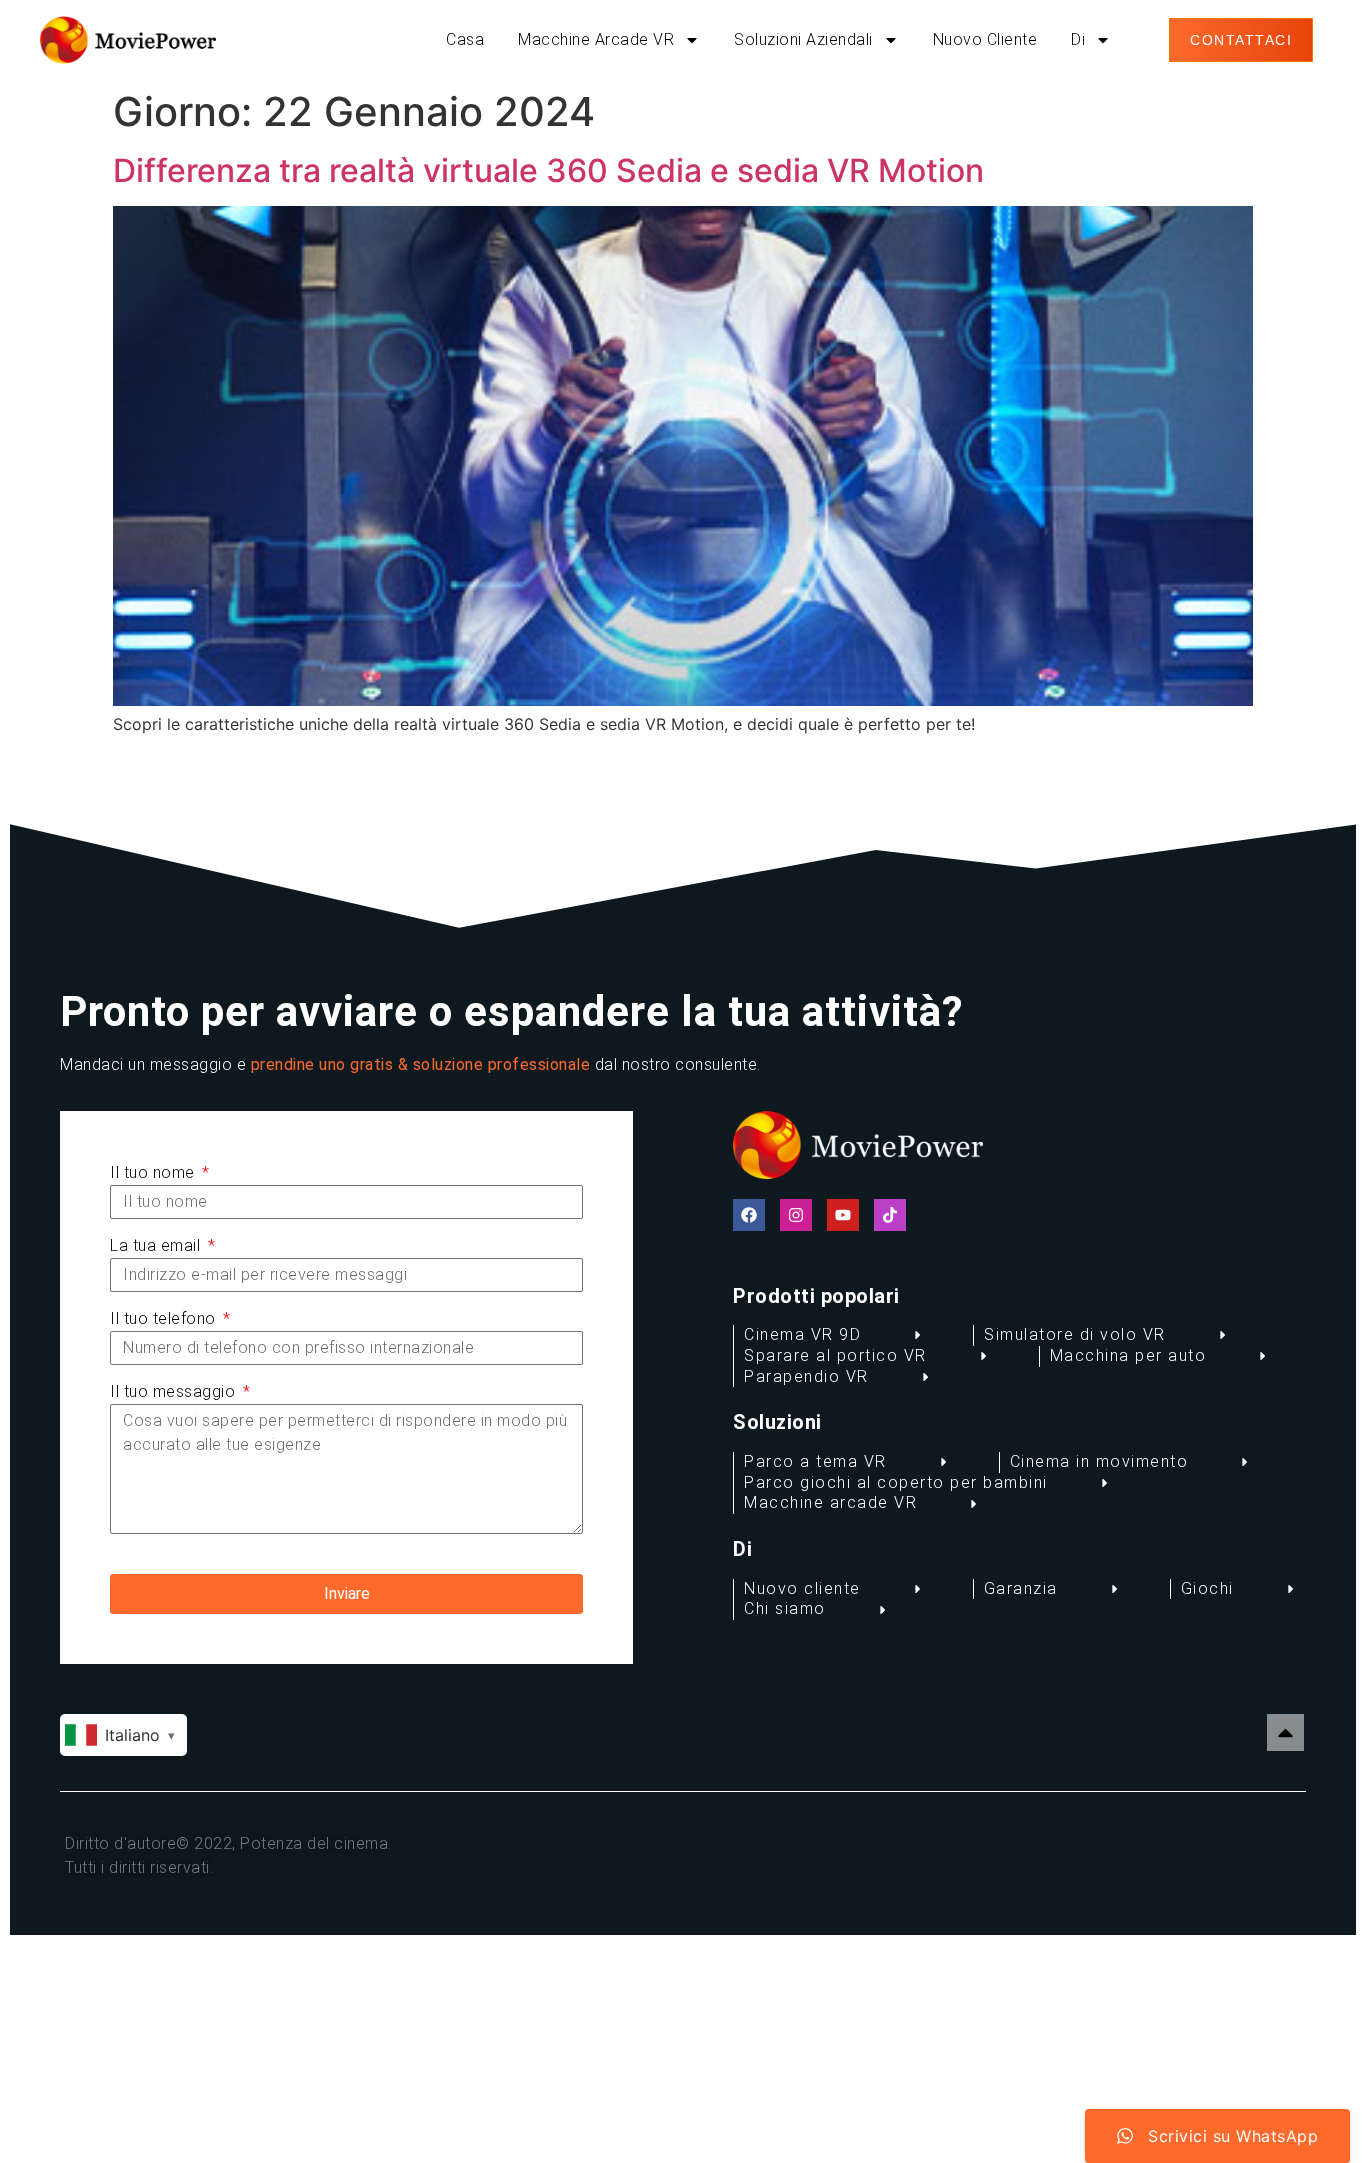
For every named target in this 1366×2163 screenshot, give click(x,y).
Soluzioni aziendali (803, 39)
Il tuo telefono (165, 1318)
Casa (465, 39)
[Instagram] (796, 1215)
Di (1078, 39)
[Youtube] (843, 1215)
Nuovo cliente (985, 39)
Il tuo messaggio (175, 1391)
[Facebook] (749, 1215)
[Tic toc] (890, 1215)
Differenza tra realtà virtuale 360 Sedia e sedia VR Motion (548, 170)
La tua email (157, 1245)
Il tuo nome (154, 1172)
